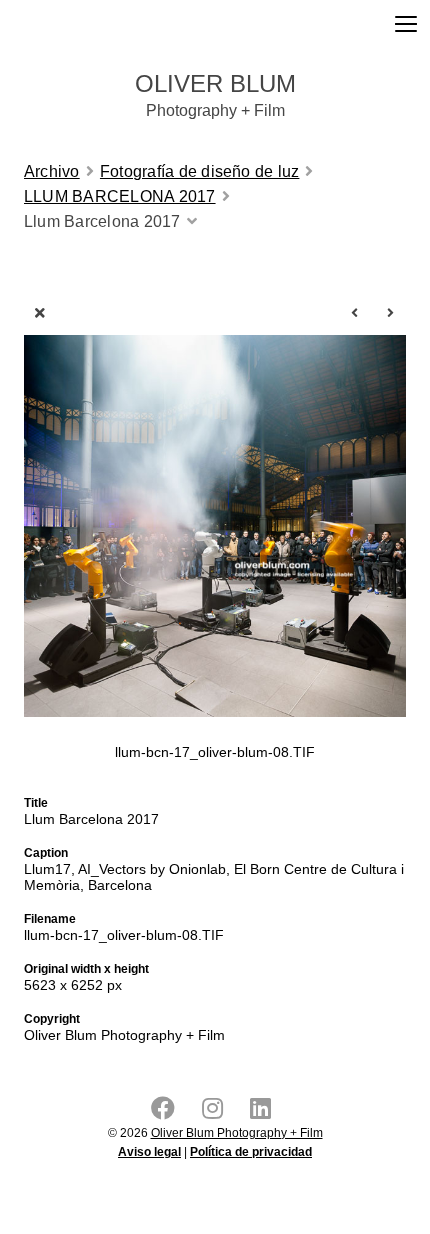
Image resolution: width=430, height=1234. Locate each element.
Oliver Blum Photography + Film (237, 1133)
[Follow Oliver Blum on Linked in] (264, 1113)
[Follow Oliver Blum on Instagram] (216, 1113)
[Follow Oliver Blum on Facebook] (167, 1113)
